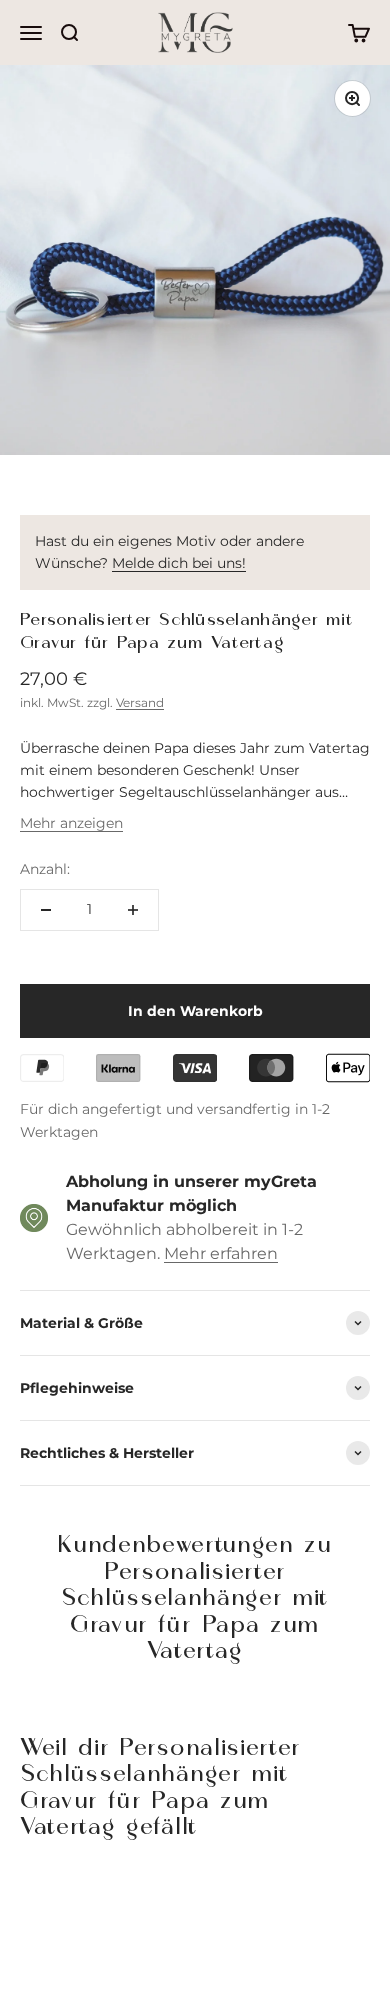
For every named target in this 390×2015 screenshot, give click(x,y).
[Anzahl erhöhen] (133, 910)
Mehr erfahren (221, 1253)
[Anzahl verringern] (46, 910)
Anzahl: (45, 869)
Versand (140, 702)
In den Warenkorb (195, 1011)
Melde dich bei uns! (179, 563)
